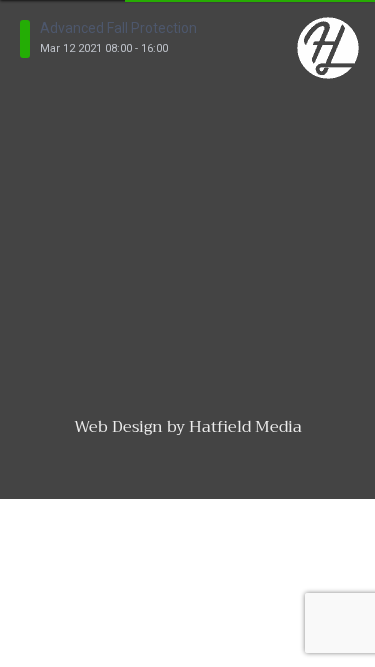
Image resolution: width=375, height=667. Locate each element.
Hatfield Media (245, 427)
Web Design (118, 427)
